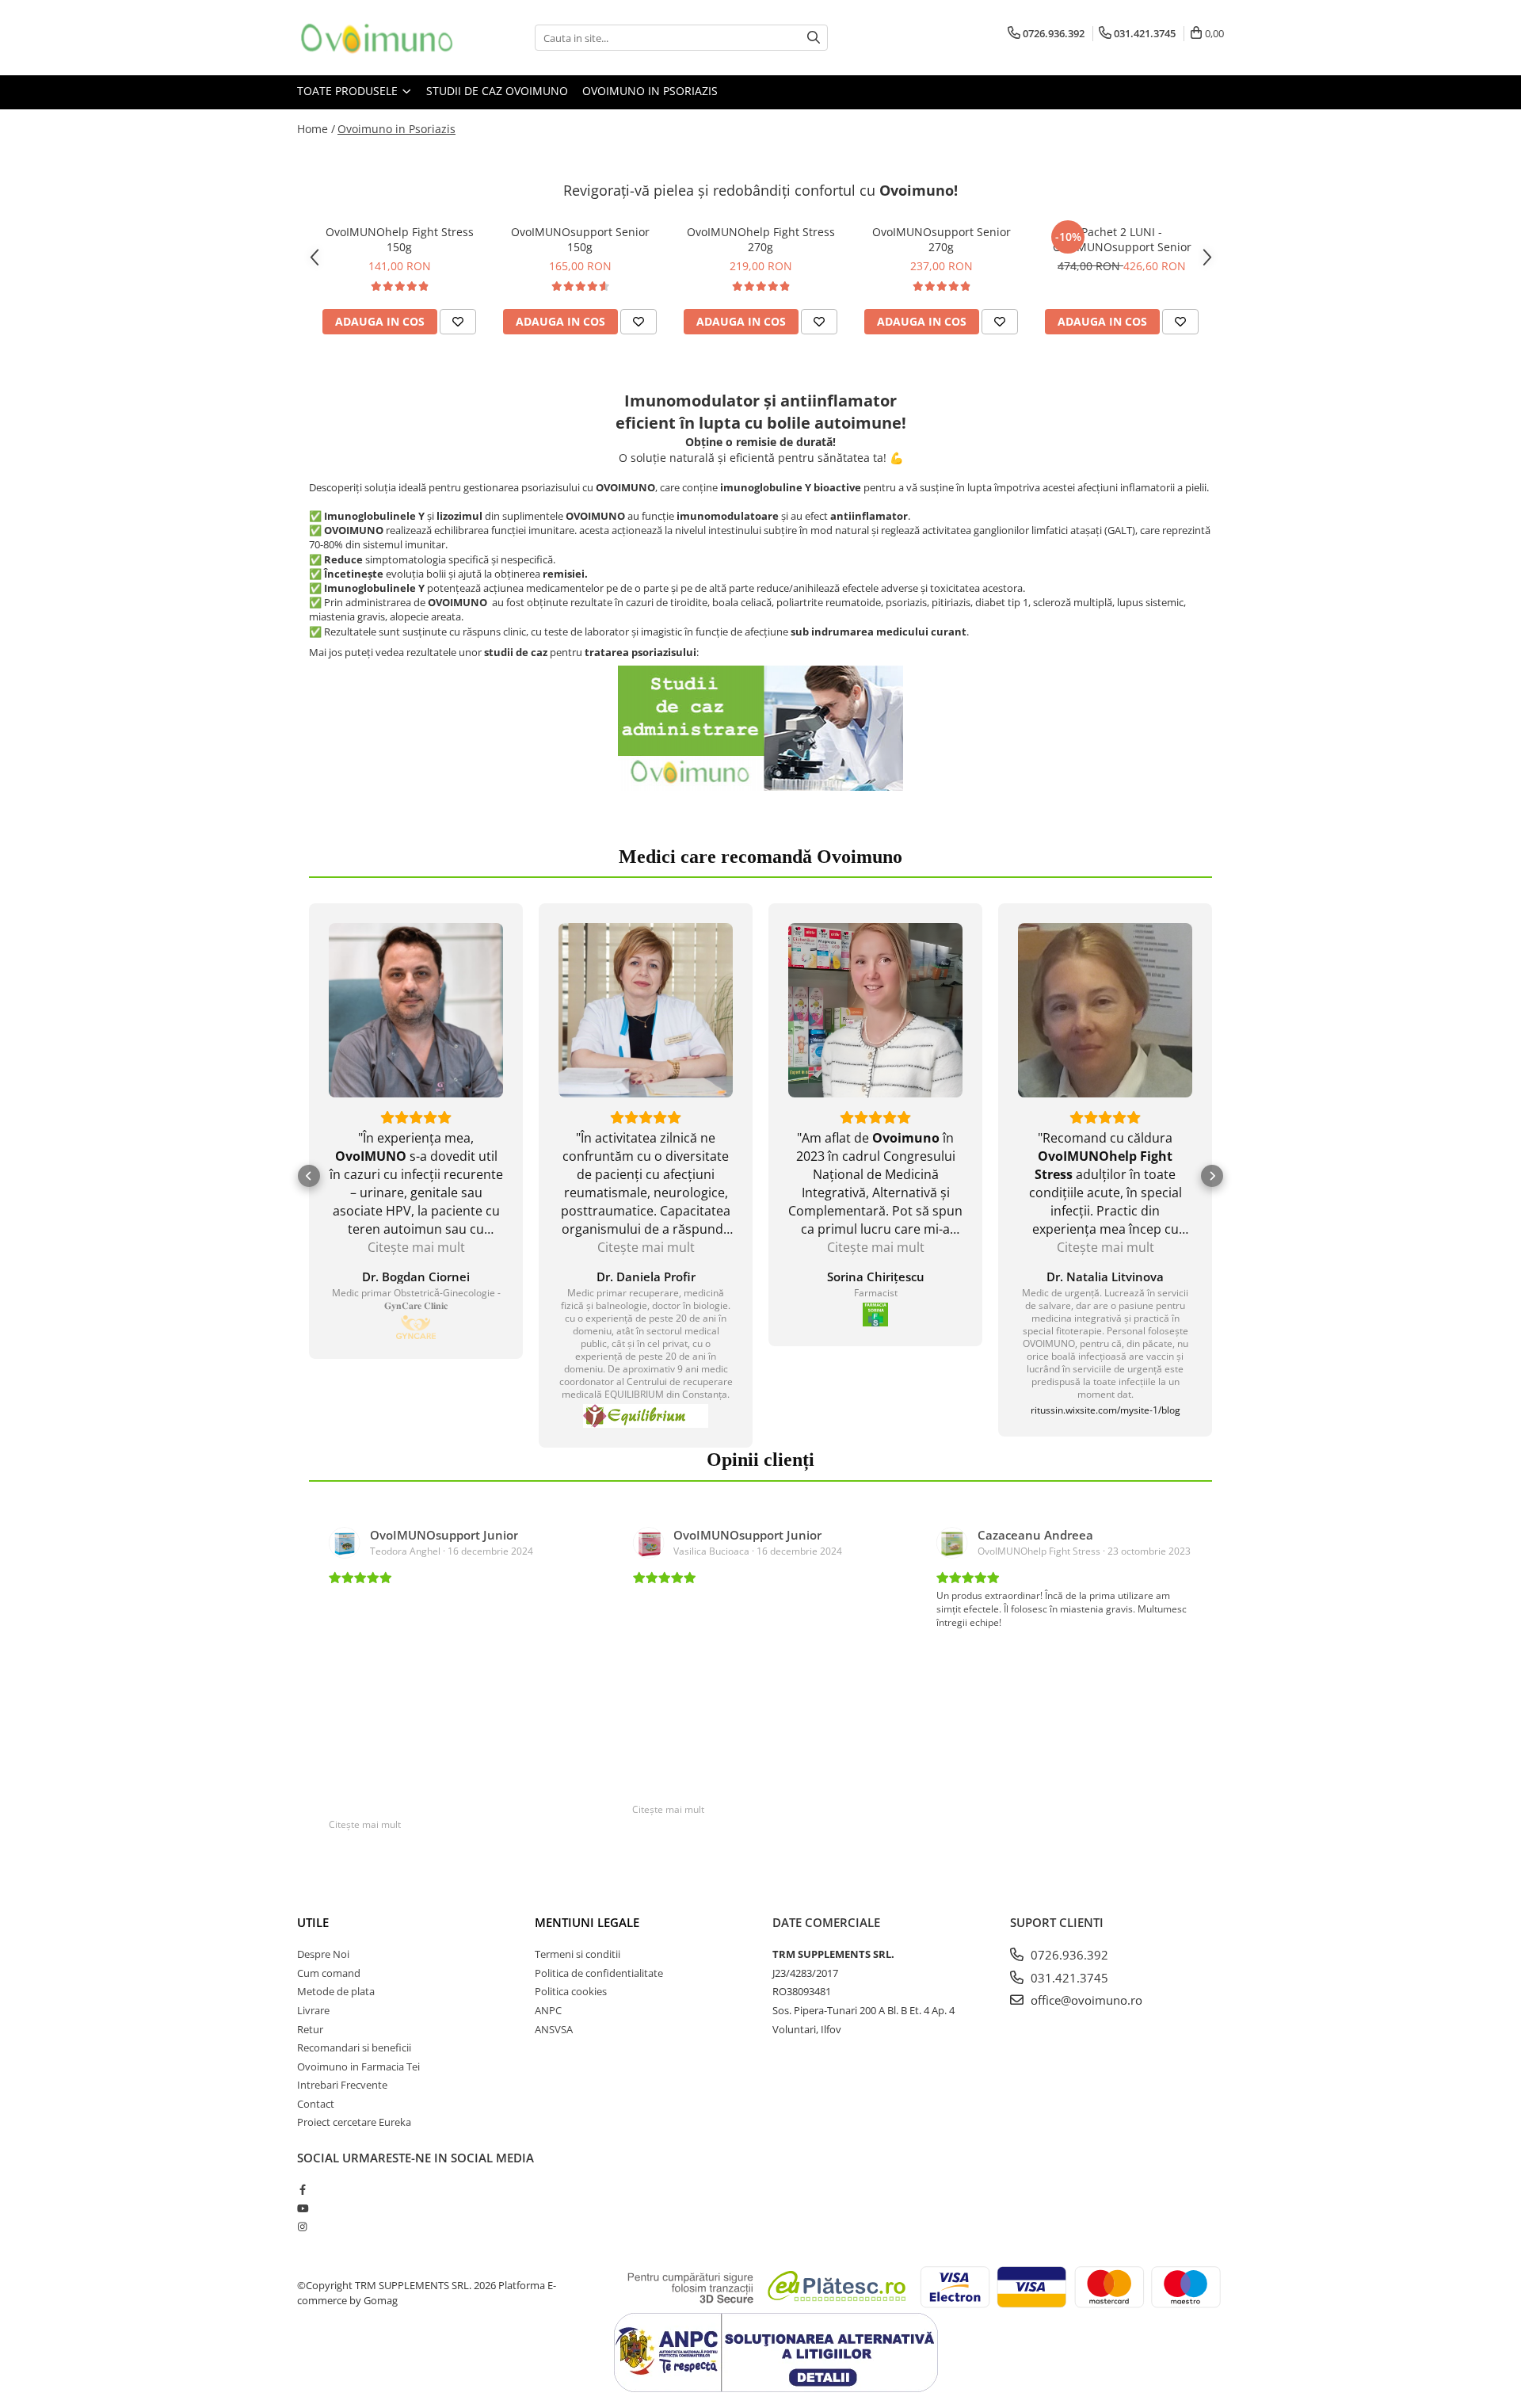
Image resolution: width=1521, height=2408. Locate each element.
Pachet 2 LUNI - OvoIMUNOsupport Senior (1122, 239)
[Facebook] (302, 2189)
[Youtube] (302, 2208)
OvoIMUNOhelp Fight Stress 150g (400, 239)
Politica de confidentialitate (599, 1973)
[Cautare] (814, 38)
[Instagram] (302, 2227)
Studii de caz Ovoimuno (497, 91)
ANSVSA (554, 2029)
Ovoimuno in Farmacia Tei (358, 2066)
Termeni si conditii (578, 1954)
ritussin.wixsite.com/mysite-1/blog (1105, 1410)
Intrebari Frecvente (342, 2085)
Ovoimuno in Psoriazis (650, 91)
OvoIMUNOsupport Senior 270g (942, 239)
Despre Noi (323, 1954)
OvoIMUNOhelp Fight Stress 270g (761, 239)
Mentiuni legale (587, 1922)
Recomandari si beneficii (354, 2047)
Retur (310, 2029)
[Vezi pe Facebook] (416, 1327)
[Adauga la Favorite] (458, 322)
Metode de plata (336, 1991)
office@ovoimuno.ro (1085, 2000)
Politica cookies (571, 1991)
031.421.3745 (1068, 1978)
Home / (316, 129)
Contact (316, 2104)
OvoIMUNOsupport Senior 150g (580, 239)
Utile (313, 1922)
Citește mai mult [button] (416, 1247)
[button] (309, 1176)
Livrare (313, 2010)
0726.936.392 (1068, 1955)
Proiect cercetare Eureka (354, 2122)
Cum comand (329, 1973)
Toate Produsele (349, 91)
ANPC (548, 2010)
